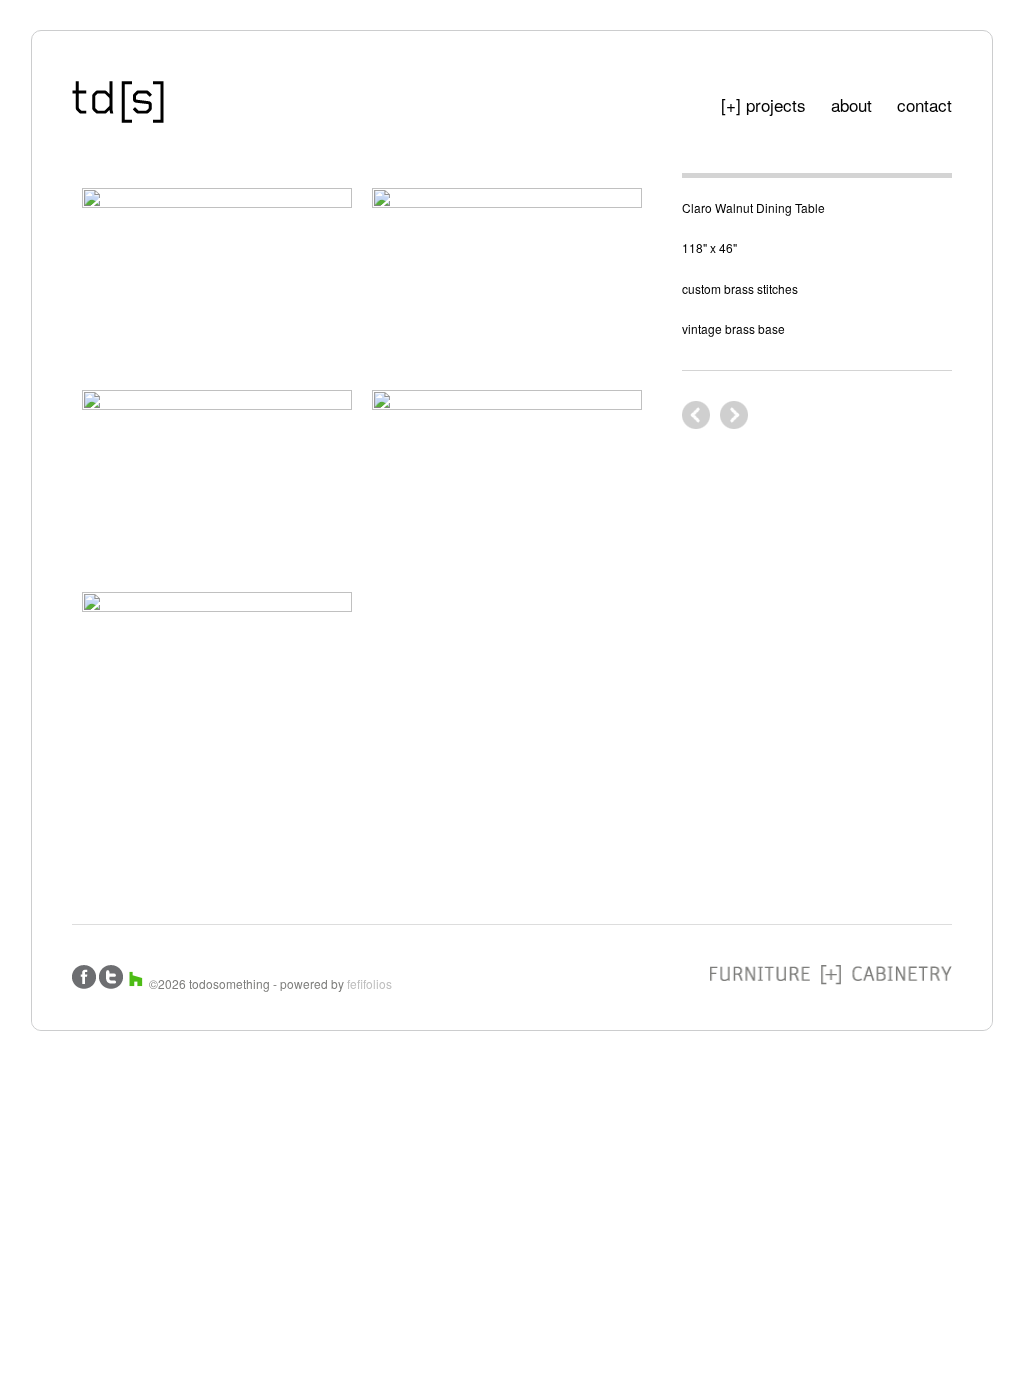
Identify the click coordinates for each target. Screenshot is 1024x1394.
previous (734, 415)
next (696, 415)
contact (924, 104)
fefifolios (369, 983)
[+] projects (763, 104)
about (851, 104)
